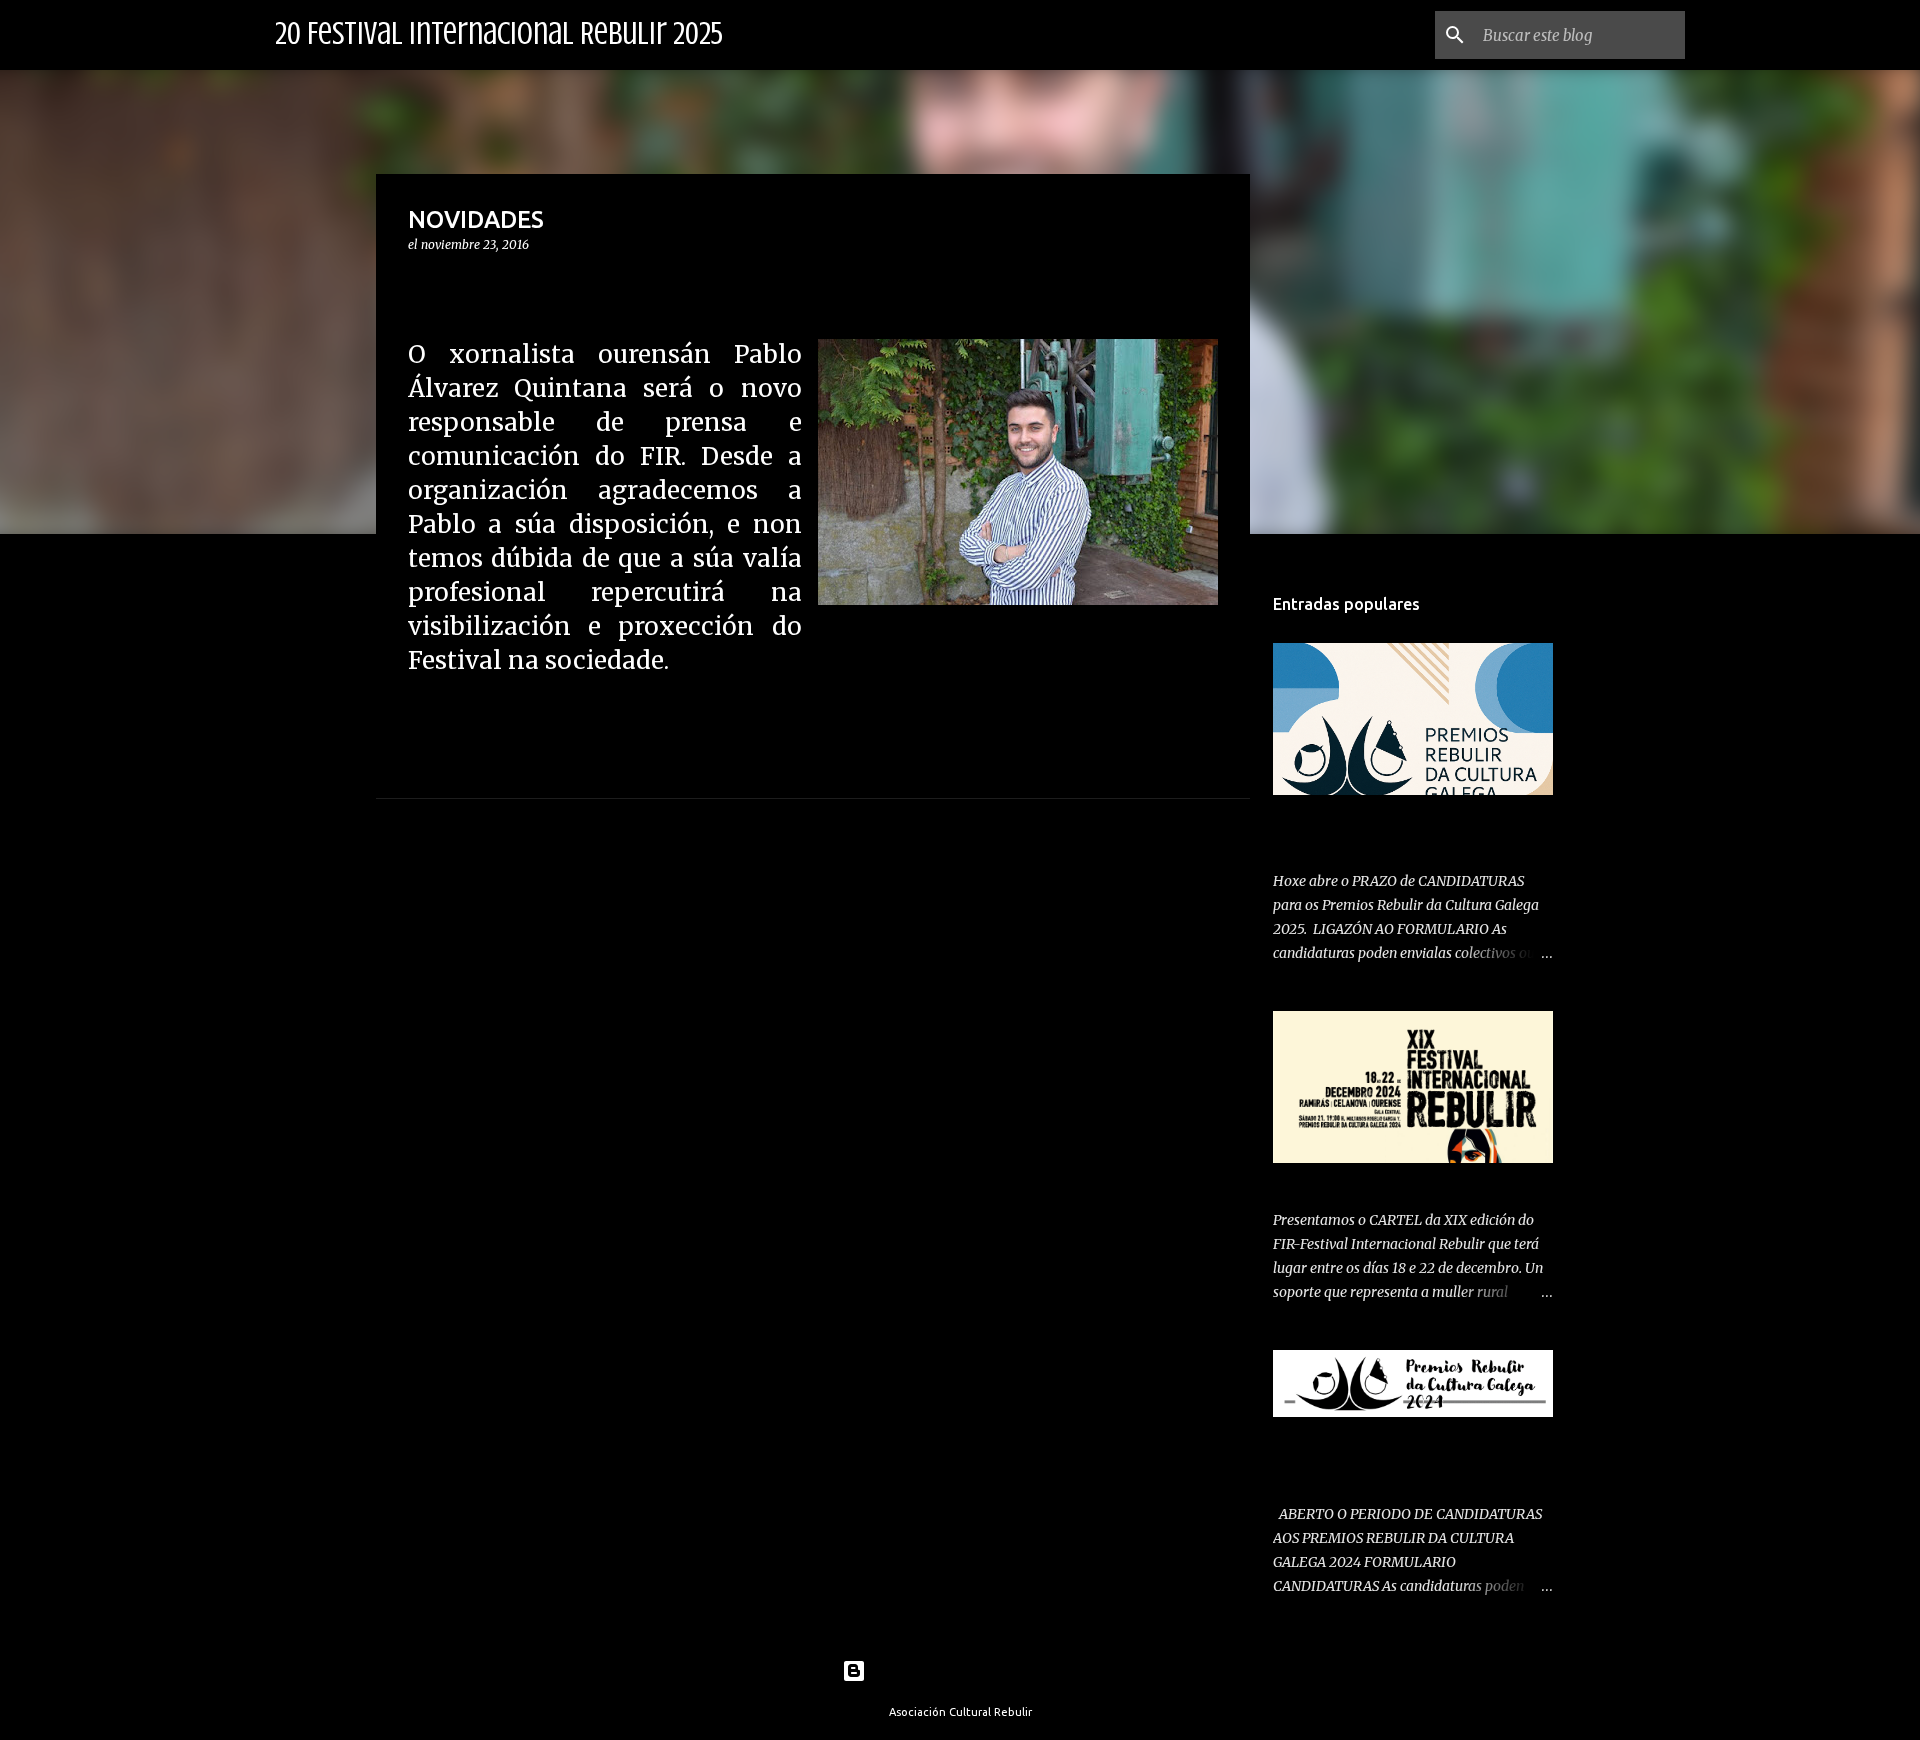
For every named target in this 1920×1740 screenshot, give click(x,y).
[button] (420, 285)
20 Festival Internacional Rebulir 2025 (499, 34)
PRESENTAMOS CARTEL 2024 (1370, 1180)
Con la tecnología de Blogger (972, 1671)
